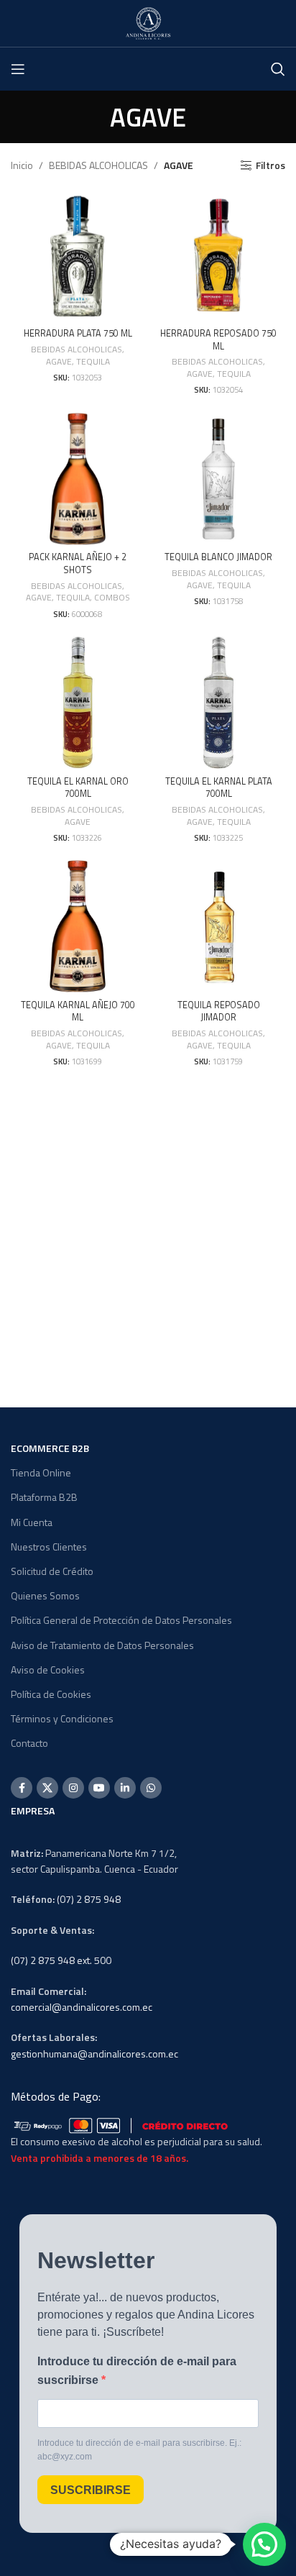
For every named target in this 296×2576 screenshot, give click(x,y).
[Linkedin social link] (125, 1788)
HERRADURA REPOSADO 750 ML (218, 340)
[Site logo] (148, 22)
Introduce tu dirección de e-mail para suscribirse (137, 2371)
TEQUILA (93, 362)
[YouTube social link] (99, 1788)
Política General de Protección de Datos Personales (121, 1620)
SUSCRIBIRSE (91, 2490)
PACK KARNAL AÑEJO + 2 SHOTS (78, 563)
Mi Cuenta (32, 1522)
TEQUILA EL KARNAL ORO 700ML (78, 788)
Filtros (270, 166)
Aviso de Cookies (48, 1670)
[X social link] (47, 1788)
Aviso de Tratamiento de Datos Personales (102, 1645)
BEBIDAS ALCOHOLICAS (98, 165)
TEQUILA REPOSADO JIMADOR (219, 1011)
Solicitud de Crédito (52, 1571)
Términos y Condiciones (62, 1718)
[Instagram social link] (73, 1788)
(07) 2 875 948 (89, 1899)
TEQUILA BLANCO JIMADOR (218, 557)
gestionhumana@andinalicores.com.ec (94, 2054)
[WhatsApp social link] (151, 1788)
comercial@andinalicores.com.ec (82, 2007)
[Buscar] (278, 69)
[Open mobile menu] (18, 69)
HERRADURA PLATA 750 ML (78, 333)
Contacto (29, 1743)
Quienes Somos (45, 1595)
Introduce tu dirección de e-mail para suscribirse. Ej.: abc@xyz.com (139, 2450)
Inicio (22, 165)
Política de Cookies (51, 1694)
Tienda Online (41, 1472)
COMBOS (112, 598)
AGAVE (59, 362)
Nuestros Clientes (49, 1547)
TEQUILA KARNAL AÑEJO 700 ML (78, 1011)
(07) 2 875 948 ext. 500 (61, 1960)
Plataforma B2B (44, 1497)
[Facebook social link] (22, 1788)
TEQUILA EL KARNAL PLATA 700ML (219, 788)
